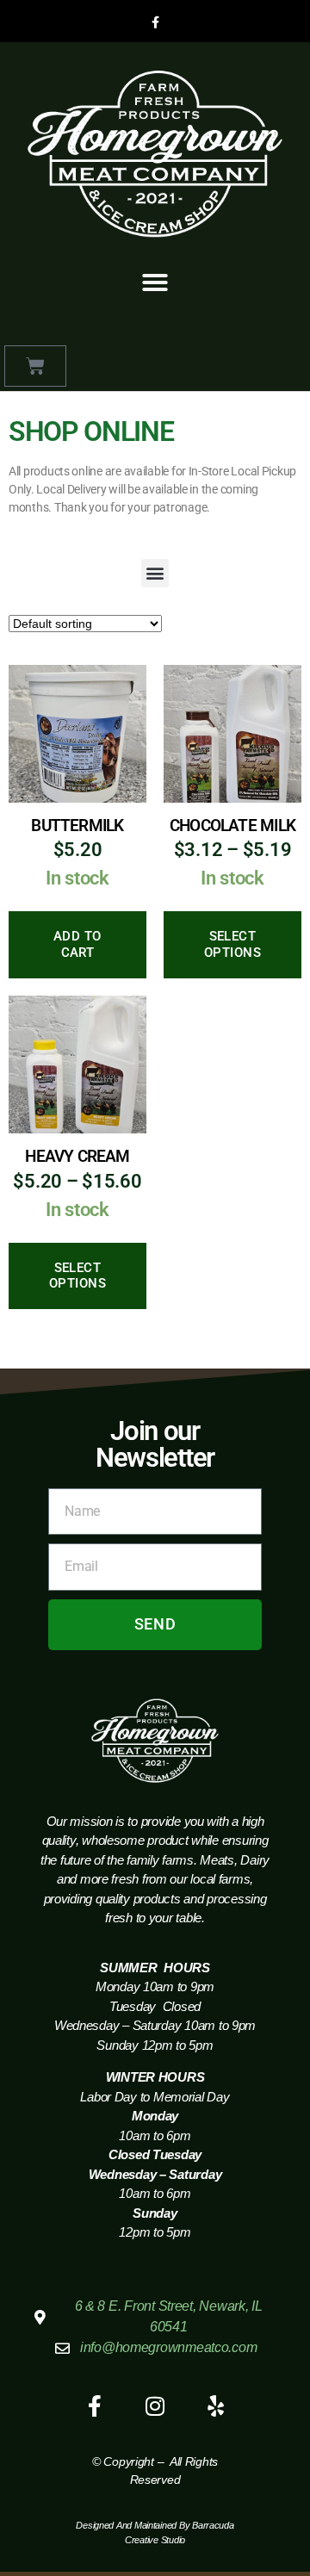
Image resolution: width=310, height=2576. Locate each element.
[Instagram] (155, 2405)
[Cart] (35, 366)
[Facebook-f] (155, 23)
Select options (233, 944)
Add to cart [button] (77, 944)
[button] (155, 282)
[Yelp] (215, 2405)
